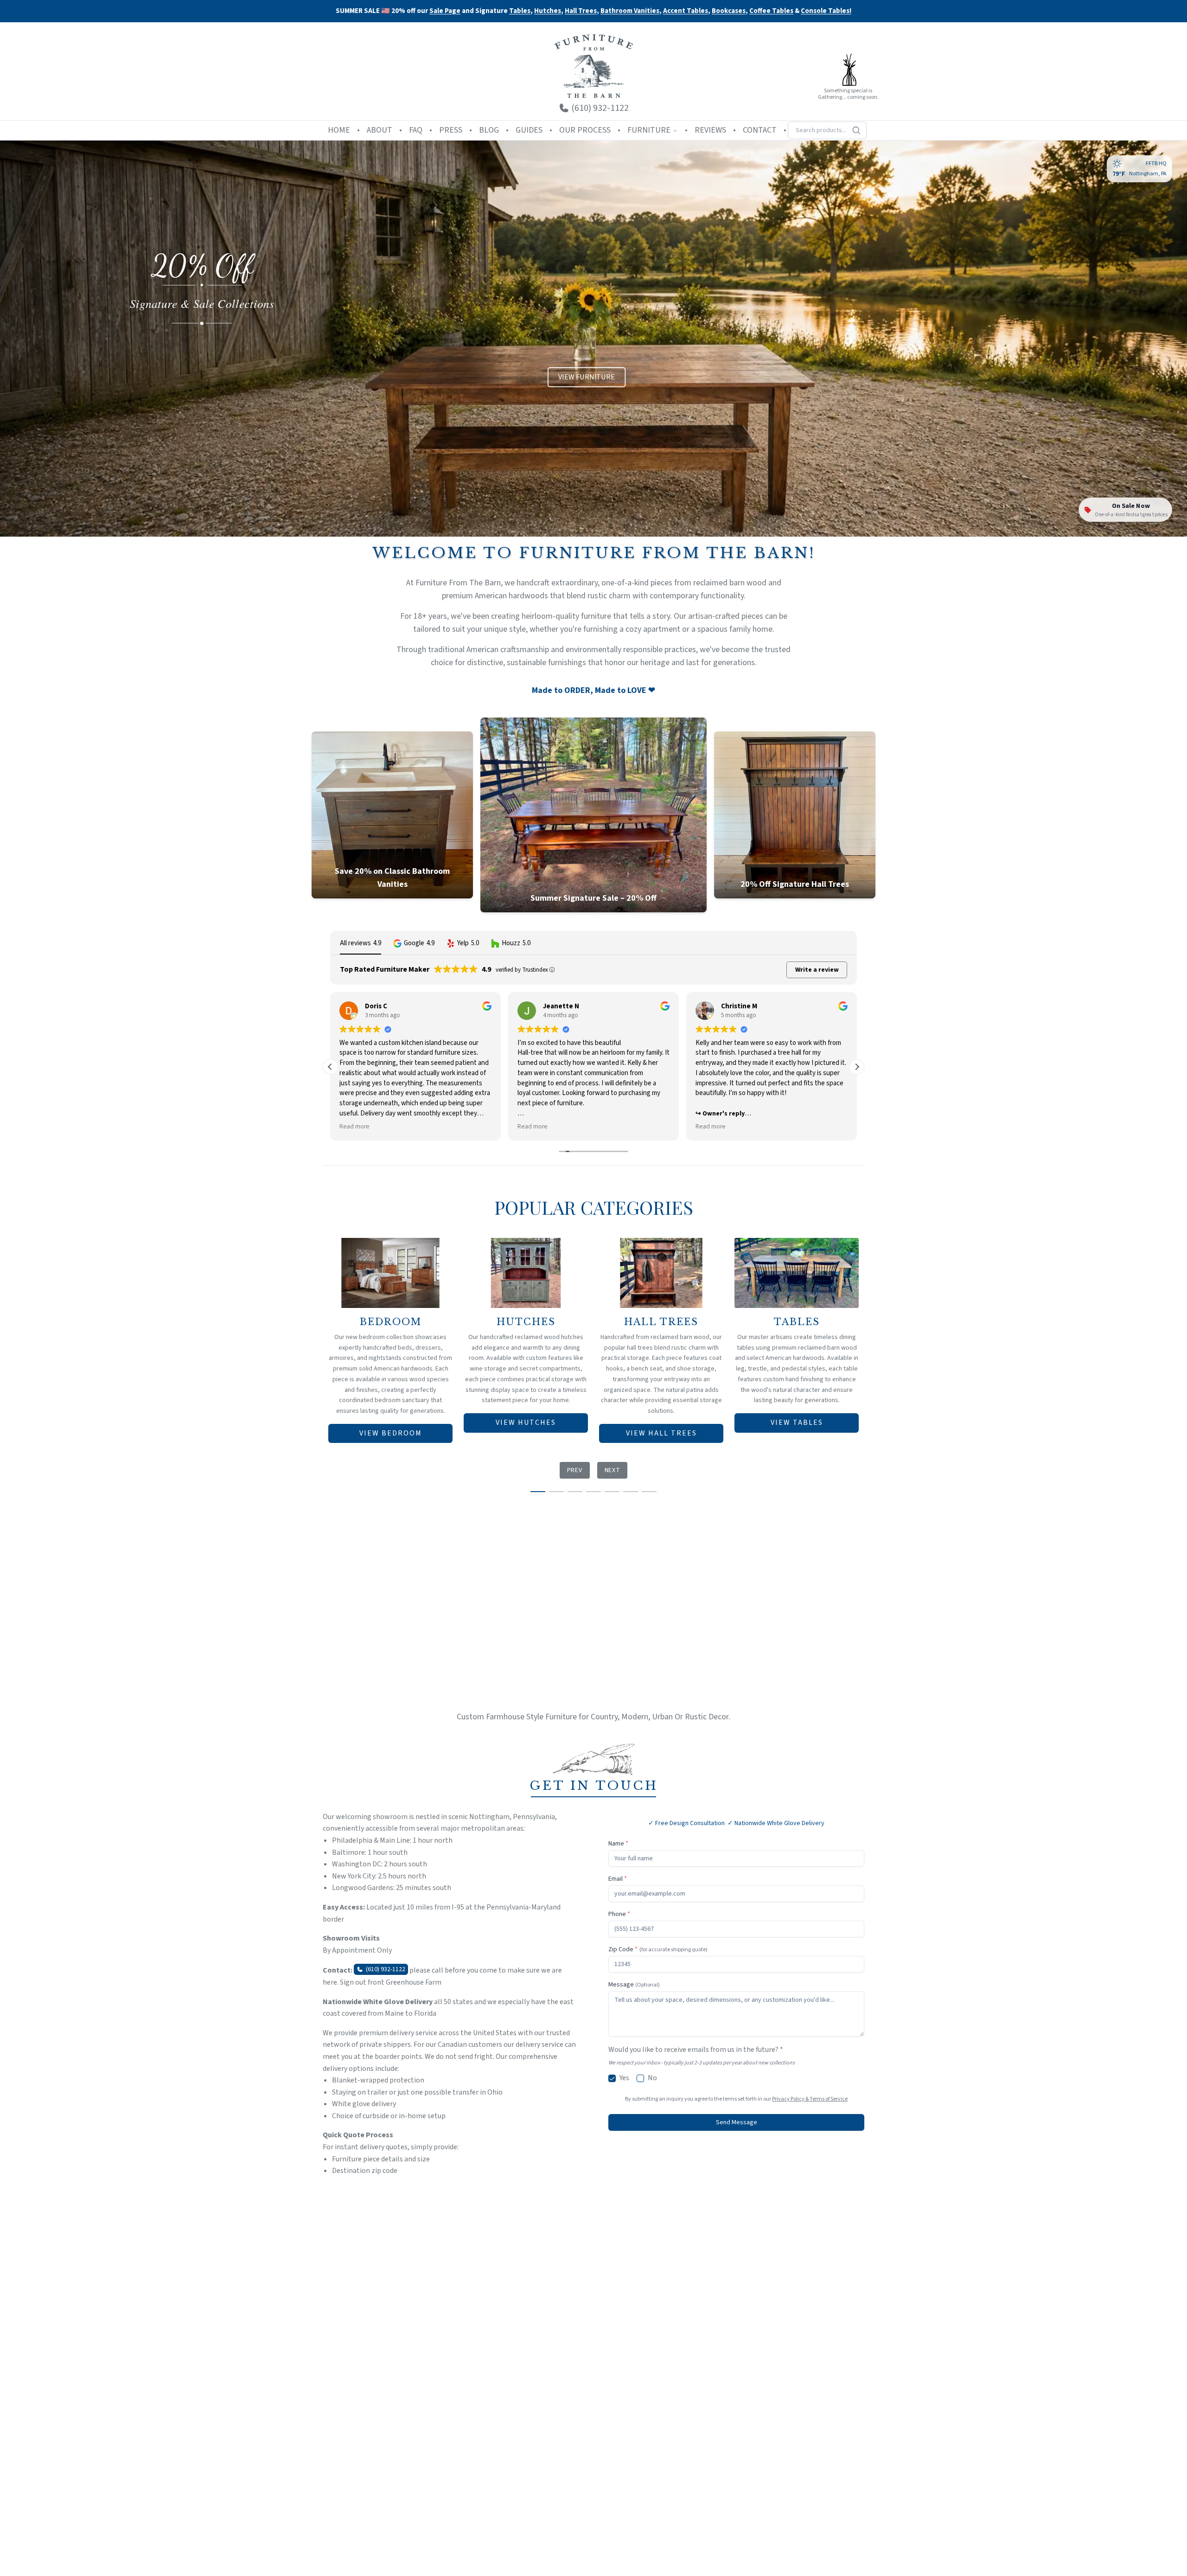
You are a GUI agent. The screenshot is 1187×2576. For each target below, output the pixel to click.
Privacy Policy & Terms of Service (810, 2099)
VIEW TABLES (797, 1423)
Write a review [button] (817, 970)
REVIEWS (710, 130)
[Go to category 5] (612, 1492)
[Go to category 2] (556, 1492)
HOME (339, 130)
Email (618, 1879)
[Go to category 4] (593, 1492)
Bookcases (729, 11)
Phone (619, 1914)
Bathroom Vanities (630, 11)
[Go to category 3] (575, 1492)
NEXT (613, 1470)
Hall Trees (581, 11)
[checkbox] (612, 2078)
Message (634, 1985)
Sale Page (445, 11)
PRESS (451, 130)
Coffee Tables (771, 11)
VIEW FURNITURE (587, 377)
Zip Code (658, 1949)
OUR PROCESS (585, 130)
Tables (520, 11)
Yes (624, 2078)
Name (618, 1844)
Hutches (548, 11)
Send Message (737, 2122)
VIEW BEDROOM (391, 1433)
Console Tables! (826, 11)
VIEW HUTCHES (526, 1423)
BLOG (489, 130)
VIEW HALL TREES (661, 1433)
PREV (575, 1470)
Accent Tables (686, 11)
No (652, 2078)
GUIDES (529, 130)
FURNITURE (649, 130)
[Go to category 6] (631, 1492)
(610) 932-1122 (386, 1969)
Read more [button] (354, 1127)
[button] (414, 943)
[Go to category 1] (538, 1492)
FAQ (416, 130)
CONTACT (760, 130)
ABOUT (380, 130)
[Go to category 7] (649, 1492)
